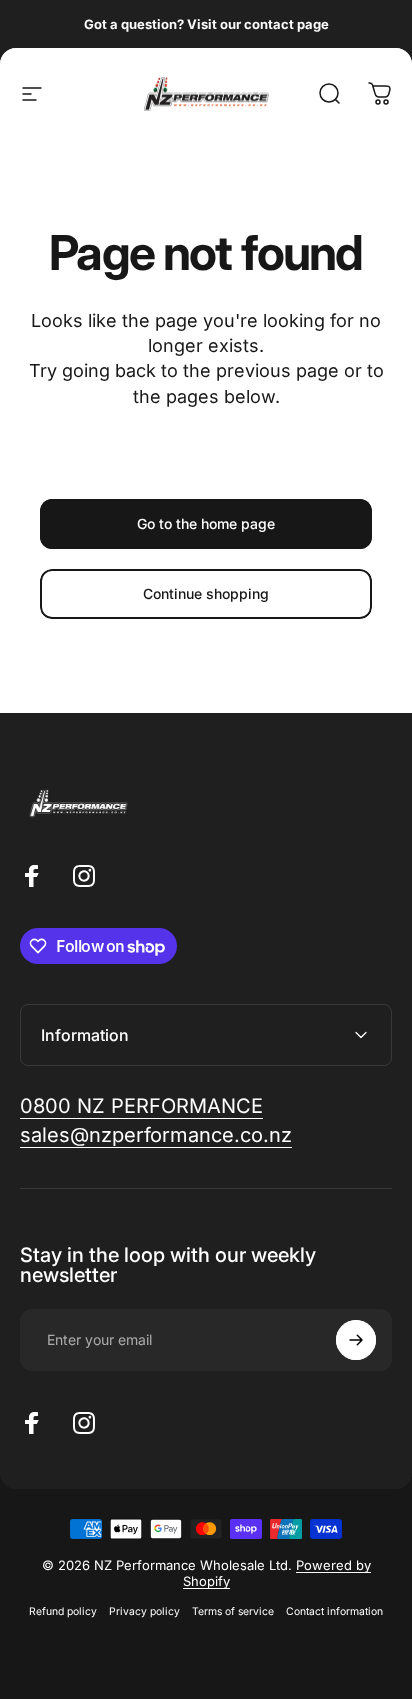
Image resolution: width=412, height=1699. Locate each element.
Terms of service (233, 1611)
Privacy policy (144, 1611)
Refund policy (63, 1611)
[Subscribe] (356, 1340)
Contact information (334, 1611)
